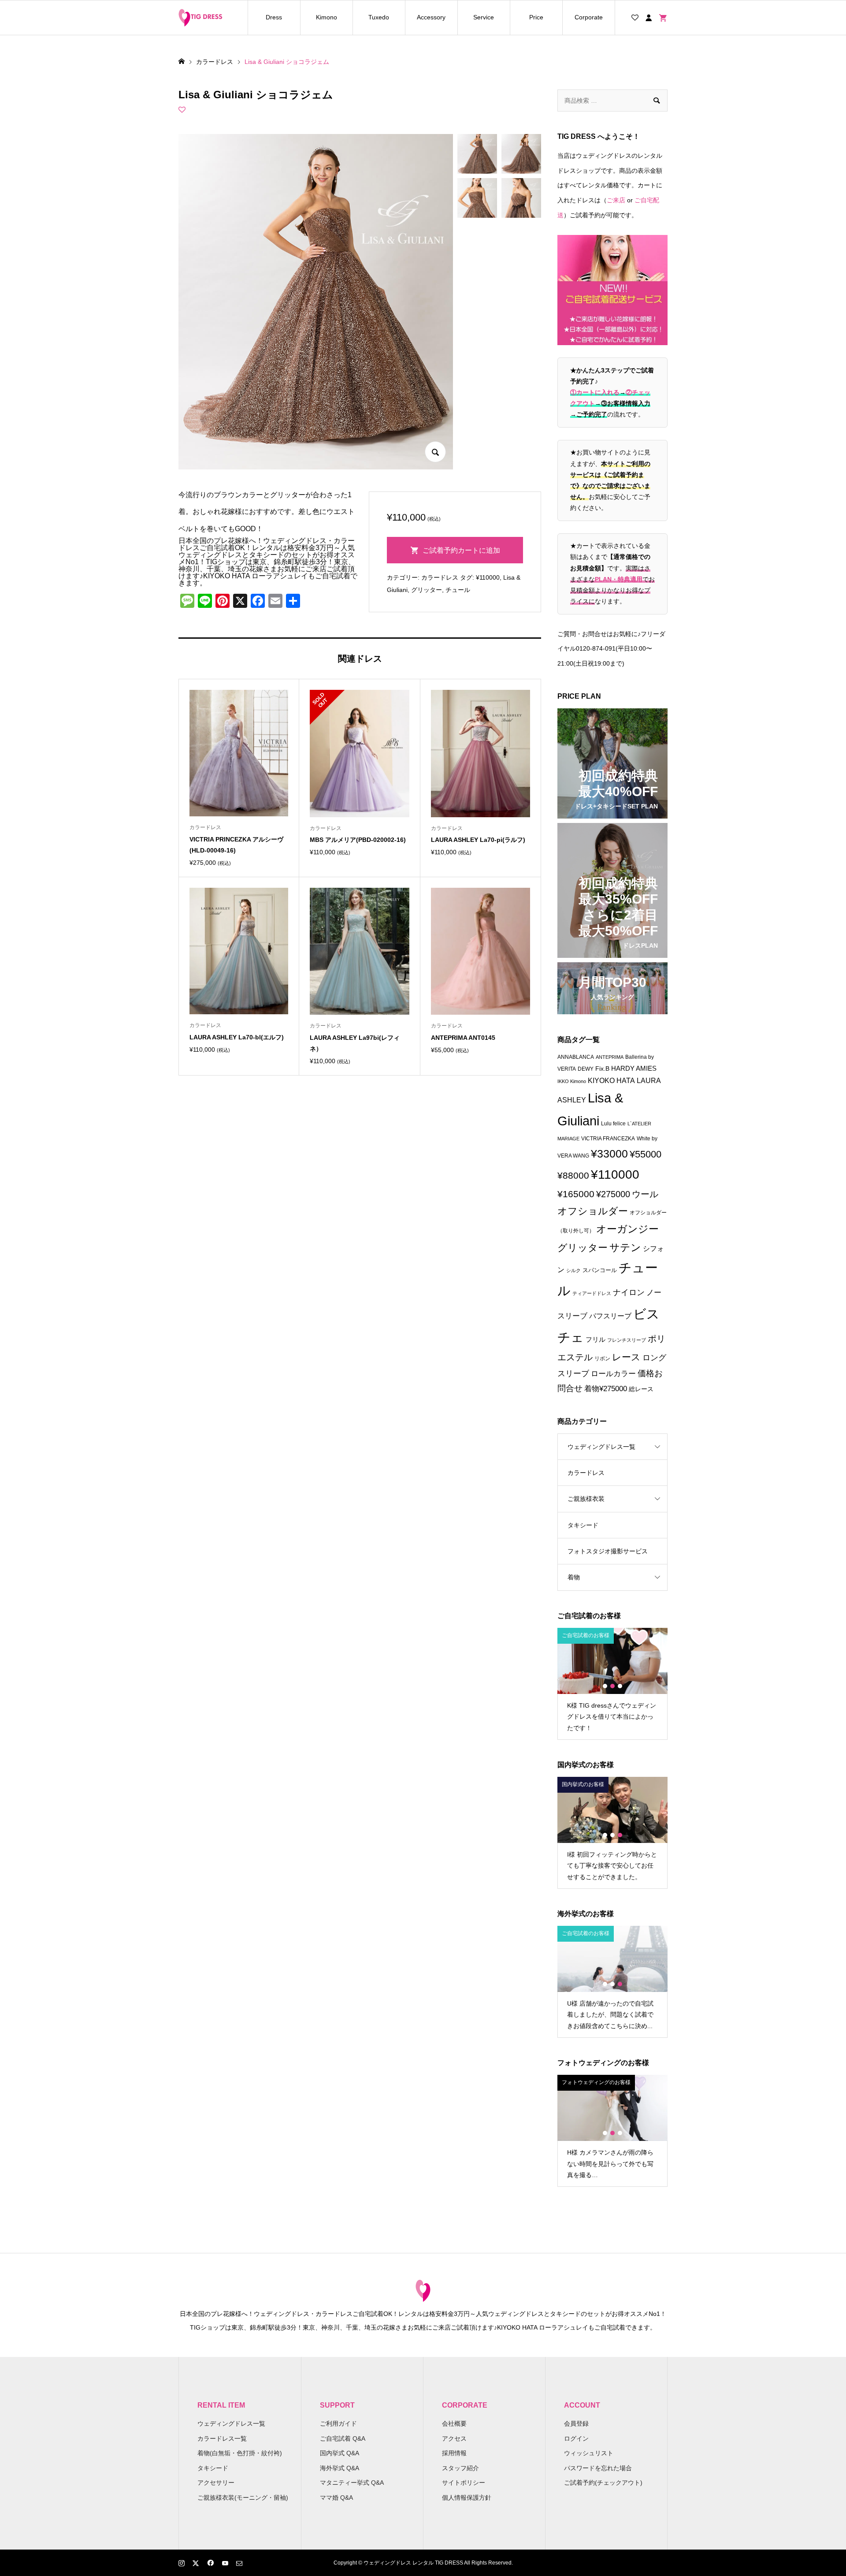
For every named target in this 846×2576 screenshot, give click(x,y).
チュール (458, 590)
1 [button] (605, 1686)
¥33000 (609, 1154)
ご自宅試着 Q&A (343, 2438)
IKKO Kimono (572, 1081)
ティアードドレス (592, 1293)
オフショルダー (593, 1211)
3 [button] (620, 1686)
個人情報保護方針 (467, 2498)
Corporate (589, 17)
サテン (625, 1247)
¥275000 (613, 1194)
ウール (645, 1194)
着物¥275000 (606, 1389)
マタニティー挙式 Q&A (352, 2483)
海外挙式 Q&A (340, 2468)
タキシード (583, 1525)
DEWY (586, 1069)
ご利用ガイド (338, 2423)
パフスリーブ (610, 1316)
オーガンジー (627, 1229)
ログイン (576, 2438)
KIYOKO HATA (611, 1081)
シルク (573, 1270)
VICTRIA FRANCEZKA (608, 1139)
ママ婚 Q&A (336, 2498)
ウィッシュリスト (589, 2453)
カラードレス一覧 (222, 2438)
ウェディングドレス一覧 (601, 1447)
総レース (641, 1389)
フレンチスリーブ (627, 1340)
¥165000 (576, 1194)
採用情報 (454, 2453)
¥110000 (488, 577)
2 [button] (612, 1686)
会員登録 (576, 2423)
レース (626, 1357)
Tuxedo (379, 17)
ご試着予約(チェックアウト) (603, 2483)
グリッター (427, 590)
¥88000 (573, 1175)
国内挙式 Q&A (340, 2453)
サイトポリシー (464, 2483)
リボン (602, 1359)
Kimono (327, 17)
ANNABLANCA (576, 1057)
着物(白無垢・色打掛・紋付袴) (240, 2453)
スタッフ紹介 (460, 2468)
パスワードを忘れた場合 (598, 2468)
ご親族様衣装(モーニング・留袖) (243, 2498)
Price (536, 17)
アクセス (454, 2438)
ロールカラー (613, 1374)
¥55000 (646, 1154)
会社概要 (454, 2423)
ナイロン (629, 1292)
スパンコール (600, 1270)
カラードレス (440, 577)
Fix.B (602, 1069)
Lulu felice (613, 1124)
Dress (274, 17)
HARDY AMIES (634, 1068)
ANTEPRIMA (610, 1057)
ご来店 (616, 200)
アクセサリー (216, 2483)
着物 (574, 1577)
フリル (596, 1339)
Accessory (431, 17)
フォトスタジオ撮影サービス (608, 1551)
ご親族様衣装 (586, 1499)
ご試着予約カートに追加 (461, 550)
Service (484, 17)
